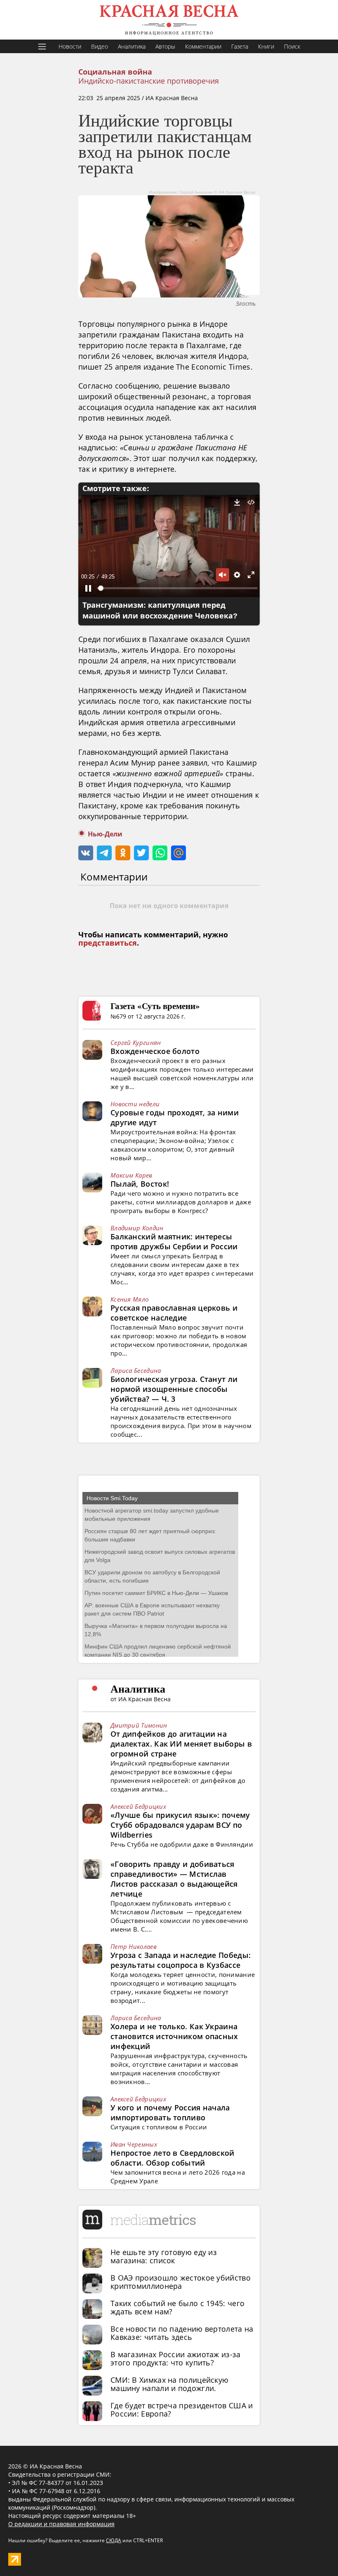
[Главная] (169, 20)
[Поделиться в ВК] (86, 853)
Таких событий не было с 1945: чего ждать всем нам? (177, 2307)
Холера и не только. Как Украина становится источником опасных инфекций (174, 2036)
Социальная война (115, 72)
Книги (266, 46)
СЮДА (114, 2540)
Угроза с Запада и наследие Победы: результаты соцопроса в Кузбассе (181, 1960)
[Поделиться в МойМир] (178, 853)
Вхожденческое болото (155, 1051)
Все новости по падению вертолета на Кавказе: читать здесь (182, 2333)
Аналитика (132, 46)
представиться (108, 943)
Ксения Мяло (129, 1299)
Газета (240, 46)
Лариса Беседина (136, 1370)
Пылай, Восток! (140, 1184)
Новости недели (135, 1104)
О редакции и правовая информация (61, 2524)
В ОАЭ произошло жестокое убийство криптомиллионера (181, 2282)
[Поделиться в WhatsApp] (160, 853)
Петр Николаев (134, 1946)
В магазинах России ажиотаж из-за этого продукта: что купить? (176, 2358)
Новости (70, 46)
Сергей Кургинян (136, 1042)
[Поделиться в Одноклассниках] (123, 853)
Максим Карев (131, 1175)
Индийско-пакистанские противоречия (149, 81)
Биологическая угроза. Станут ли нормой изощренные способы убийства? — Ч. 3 (174, 1389)
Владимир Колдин (137, 1228)
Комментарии (203, 46)
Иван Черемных (134, 2144)
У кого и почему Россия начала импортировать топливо (170, 2112)
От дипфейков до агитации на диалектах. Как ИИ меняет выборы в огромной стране (181, 1744)
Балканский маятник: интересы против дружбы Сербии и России (174, 1241)
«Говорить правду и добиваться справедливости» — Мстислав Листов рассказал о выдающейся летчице (174, 1879)
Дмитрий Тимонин (139, 1725)
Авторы (165, 46)
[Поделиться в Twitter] (141, 853)
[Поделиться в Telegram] (104, 853)
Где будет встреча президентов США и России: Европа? (182, 2410)
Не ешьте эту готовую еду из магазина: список (164, 2256)
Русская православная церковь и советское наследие (174, 1313)
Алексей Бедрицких (138, 1806)
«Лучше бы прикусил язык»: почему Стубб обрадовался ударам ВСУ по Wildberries (180, 1825)
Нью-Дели (105, 834)
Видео (100, 46)
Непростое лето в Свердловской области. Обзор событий (173, 2158)
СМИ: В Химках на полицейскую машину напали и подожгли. (169, 2384)
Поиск (292, 46)
